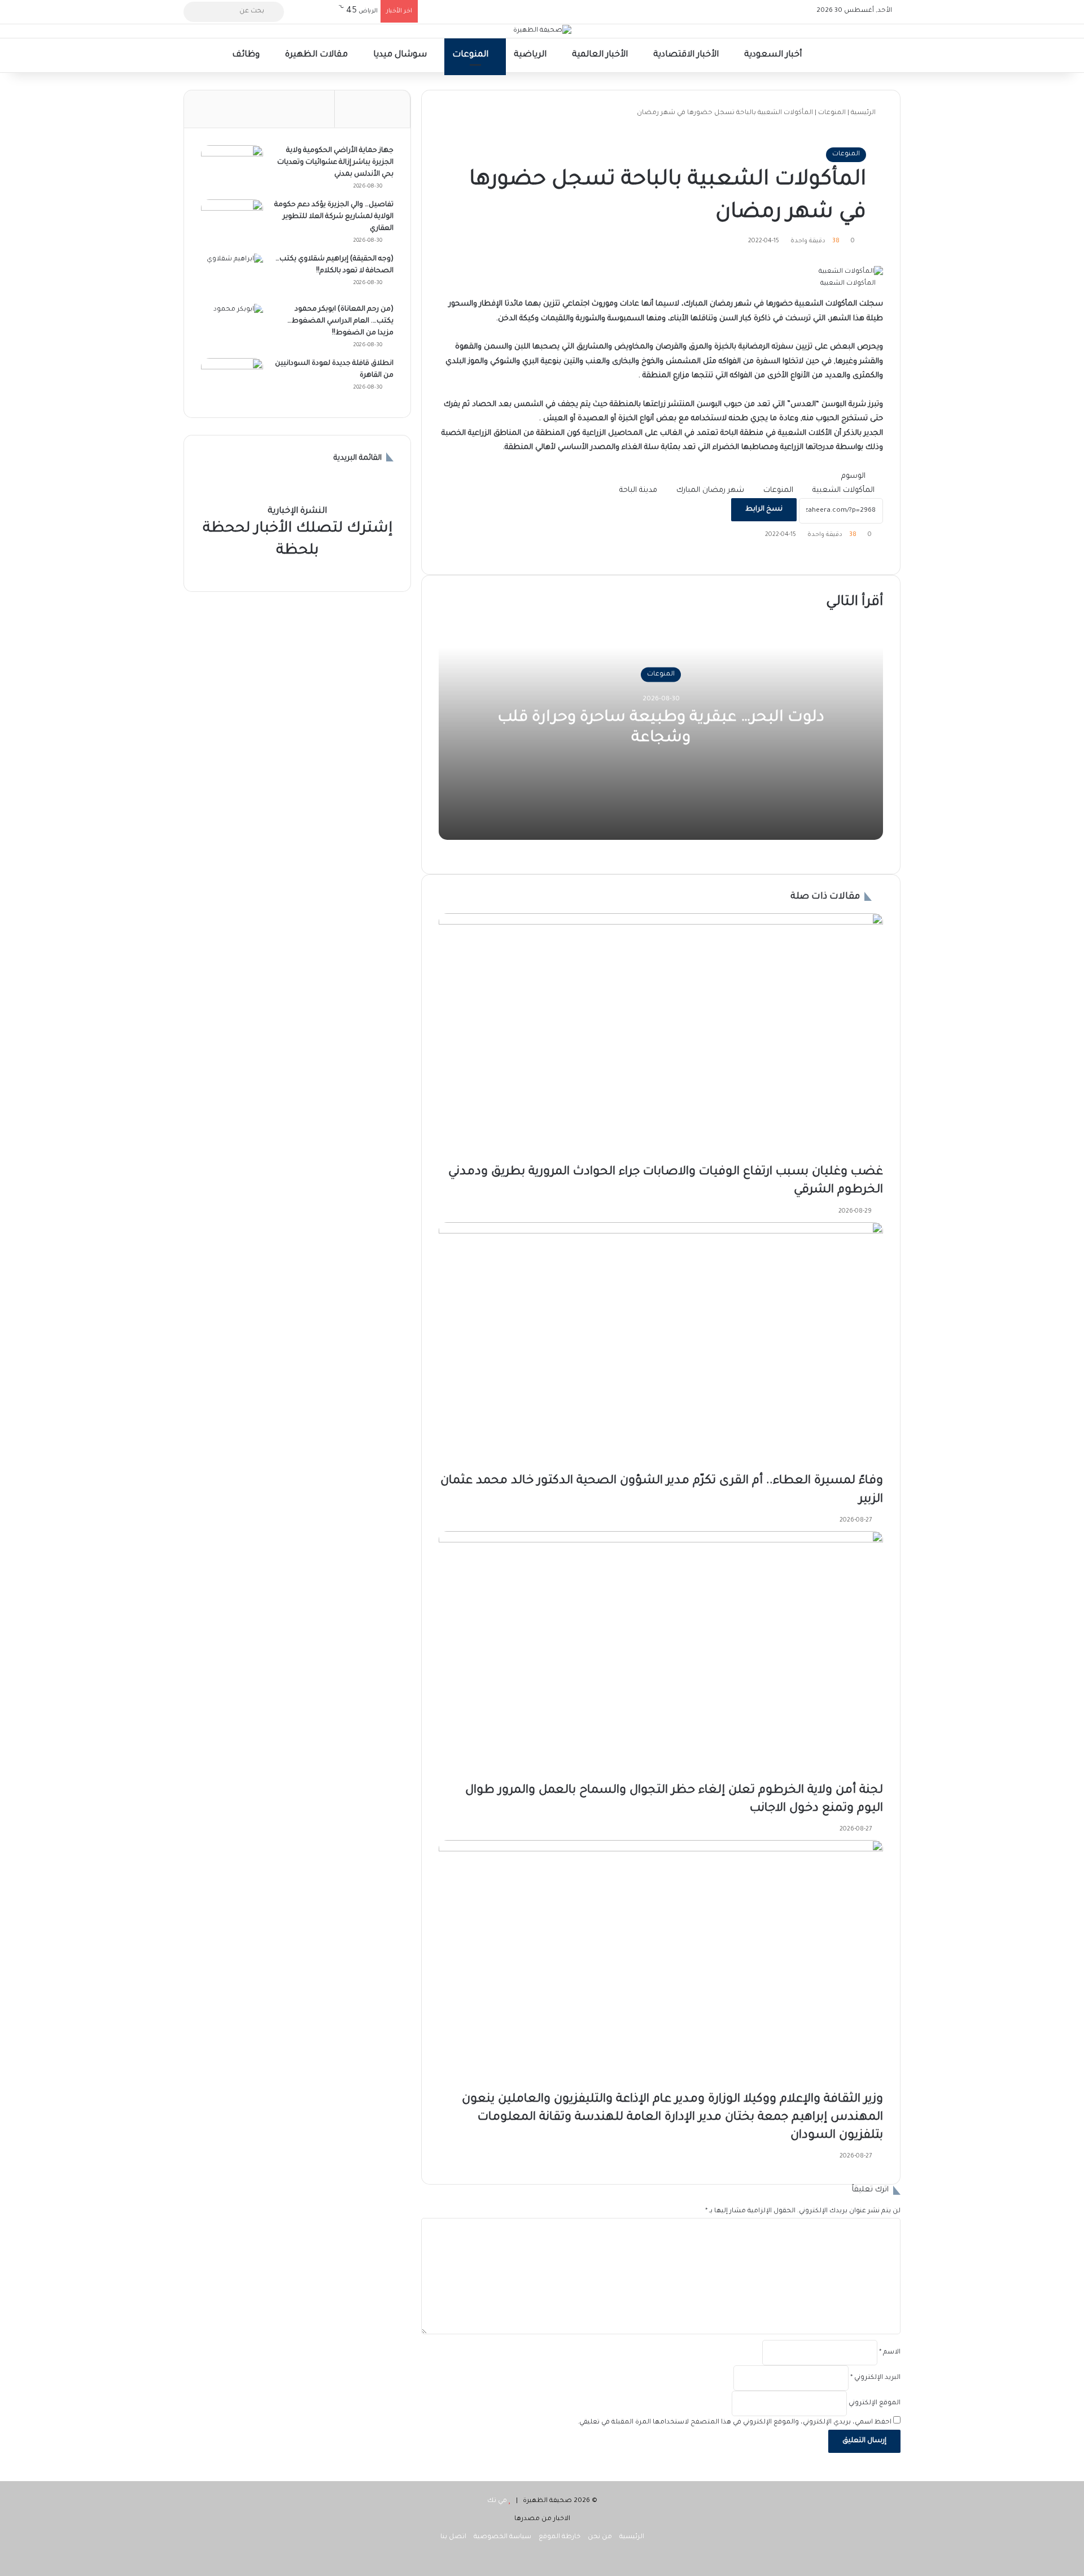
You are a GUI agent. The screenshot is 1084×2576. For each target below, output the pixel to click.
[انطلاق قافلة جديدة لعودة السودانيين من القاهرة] (232, 379)
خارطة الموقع (560, 2537)
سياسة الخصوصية (502, 2537)
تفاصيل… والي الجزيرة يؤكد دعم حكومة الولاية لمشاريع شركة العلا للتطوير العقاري (334, 217)
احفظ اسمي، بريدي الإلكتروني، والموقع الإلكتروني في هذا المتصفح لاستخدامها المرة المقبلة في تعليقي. (735, 2423)
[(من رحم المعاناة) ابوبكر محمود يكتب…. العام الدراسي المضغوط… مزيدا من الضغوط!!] (232, 325)
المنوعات (471, 55)
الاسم (890, 2353)
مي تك (497, 2501)
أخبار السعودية (774, 55)
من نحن (600, 2537)
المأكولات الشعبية (843, 491)
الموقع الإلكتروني (875, 2403)
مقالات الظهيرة (318, 55)
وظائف (247, 55)
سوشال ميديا (401, 55)
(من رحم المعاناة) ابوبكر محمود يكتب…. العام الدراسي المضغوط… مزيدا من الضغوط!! (340, 321)
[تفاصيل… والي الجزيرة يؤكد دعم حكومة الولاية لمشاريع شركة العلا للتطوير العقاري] (232, 221)
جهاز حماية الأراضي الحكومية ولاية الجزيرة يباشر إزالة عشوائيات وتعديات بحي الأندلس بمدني (335, 163)
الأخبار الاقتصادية (687, 55)
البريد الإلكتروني (875, 2378)
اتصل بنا (453, 2537)
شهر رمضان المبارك (710, 491)
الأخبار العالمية (601, 55)
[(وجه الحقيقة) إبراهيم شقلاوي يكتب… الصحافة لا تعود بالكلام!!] (232, 275)
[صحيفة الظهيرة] (542, 31)
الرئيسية (864, 113)
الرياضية (531, 55)
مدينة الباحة (638, 491)
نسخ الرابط (764, 509)
